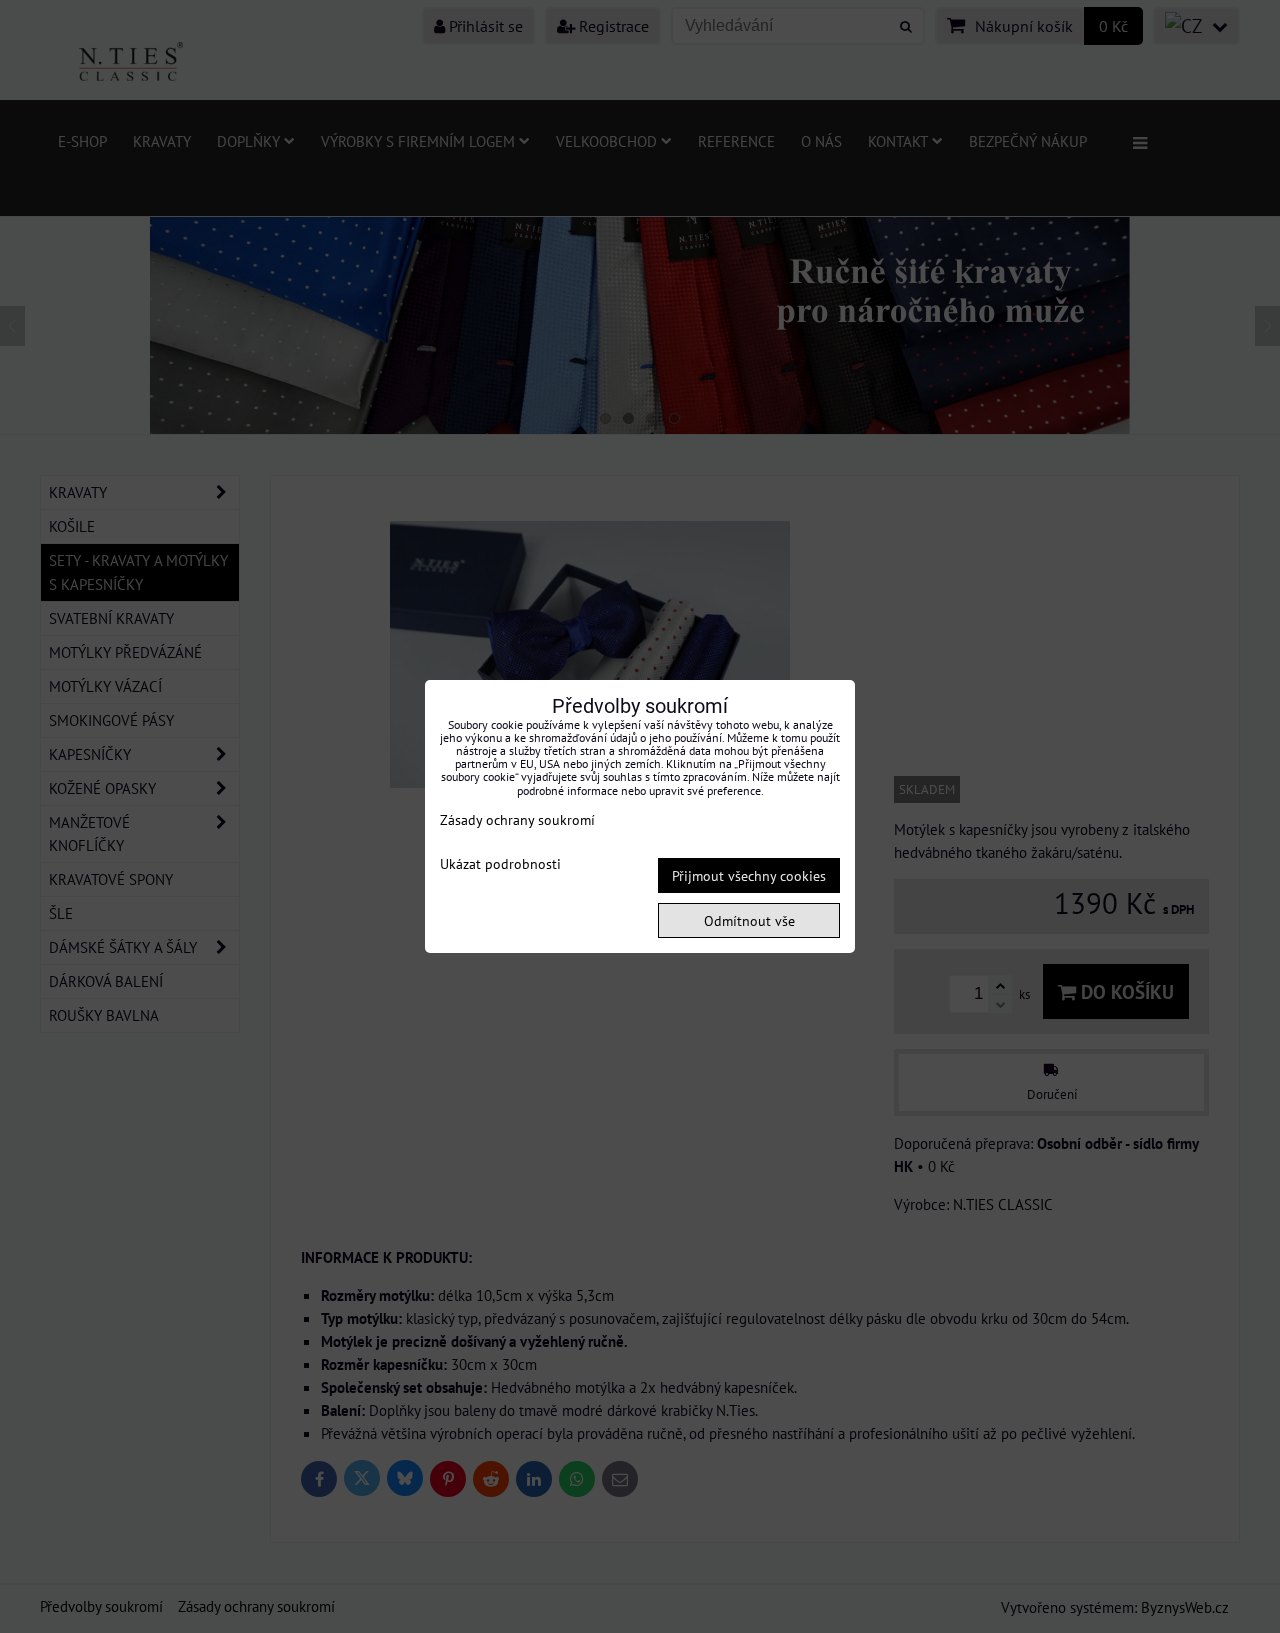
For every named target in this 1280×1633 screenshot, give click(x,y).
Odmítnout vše (749, 920)
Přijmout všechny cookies (749, 875)
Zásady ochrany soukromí (517, 819)
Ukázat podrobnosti (500, 864)
